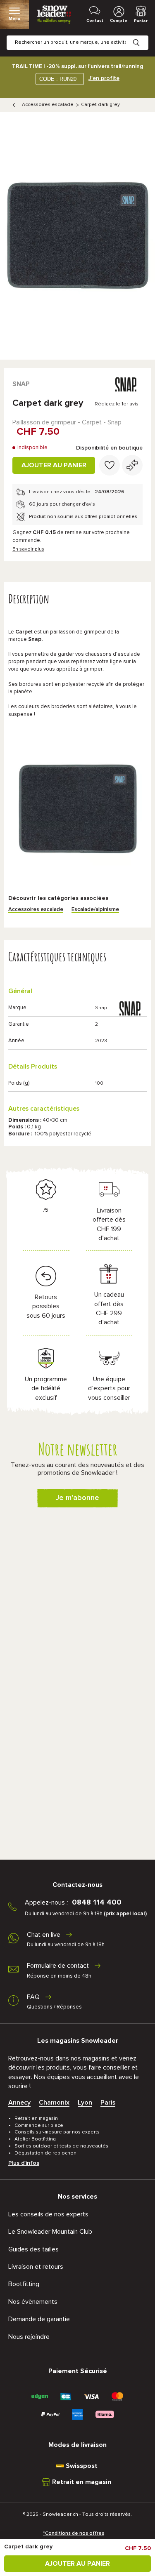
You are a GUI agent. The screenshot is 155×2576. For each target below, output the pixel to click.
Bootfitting (24, 2284)
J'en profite (104, 78)
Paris (108, 2103)
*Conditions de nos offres (74, 2534)
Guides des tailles (33, 2249)
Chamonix (54, 2103)
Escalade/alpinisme (95, 910)
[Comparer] (132, 465)
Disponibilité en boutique (109, 448)
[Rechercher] (143, 36)
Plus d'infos (24, 2163)
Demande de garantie (39, 2319)
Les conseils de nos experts (48, 2214)
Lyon (85, 2103)
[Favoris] (110, 465)
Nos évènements (33, 2302)
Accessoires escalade (48, 105)
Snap (21, 384)
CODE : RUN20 (58, 79)
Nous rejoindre (29, 2337)
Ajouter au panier (54, 465)
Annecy (19, 2103)
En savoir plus (28, 549)
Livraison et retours (36, 2267)
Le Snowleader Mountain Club (50, 2232)
